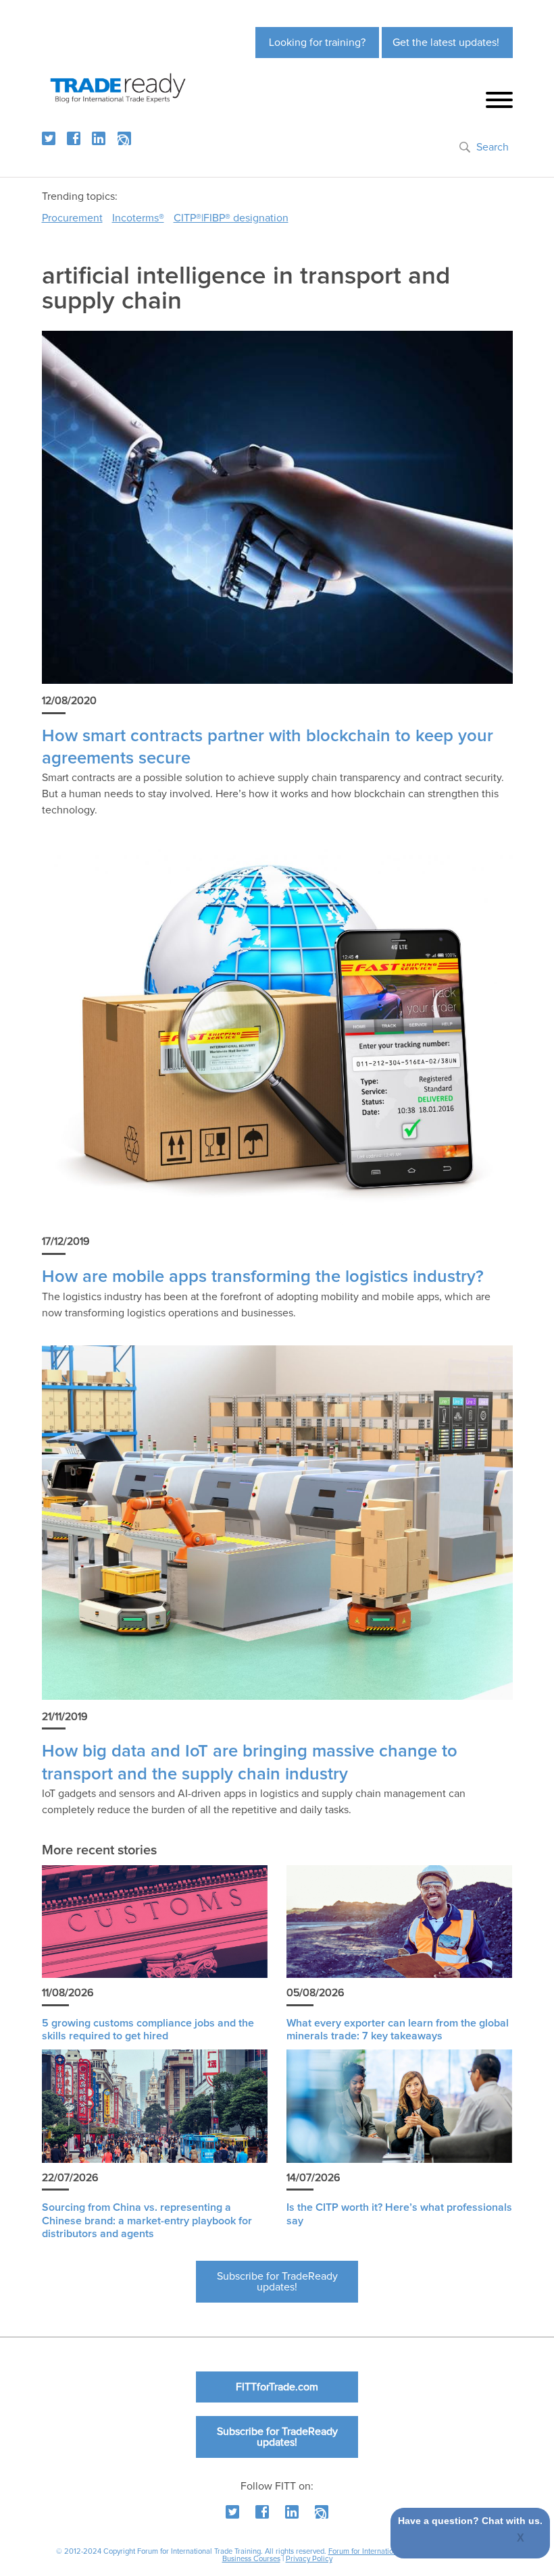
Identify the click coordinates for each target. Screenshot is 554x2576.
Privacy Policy (309, 2559)
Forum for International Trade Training (390, 2551)
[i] (124, 138)
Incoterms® (138, 218)
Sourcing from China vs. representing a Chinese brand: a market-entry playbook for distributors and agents (147, 2220)
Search (493, 147)
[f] (74, 138)
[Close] (521, 2539)
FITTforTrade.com (277, 2387)
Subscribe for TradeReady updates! (277, 2282)
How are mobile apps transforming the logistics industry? (263, 1277)
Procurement (72, 218)
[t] (49, 138)
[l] (99, 138)
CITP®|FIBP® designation (231, 218)
